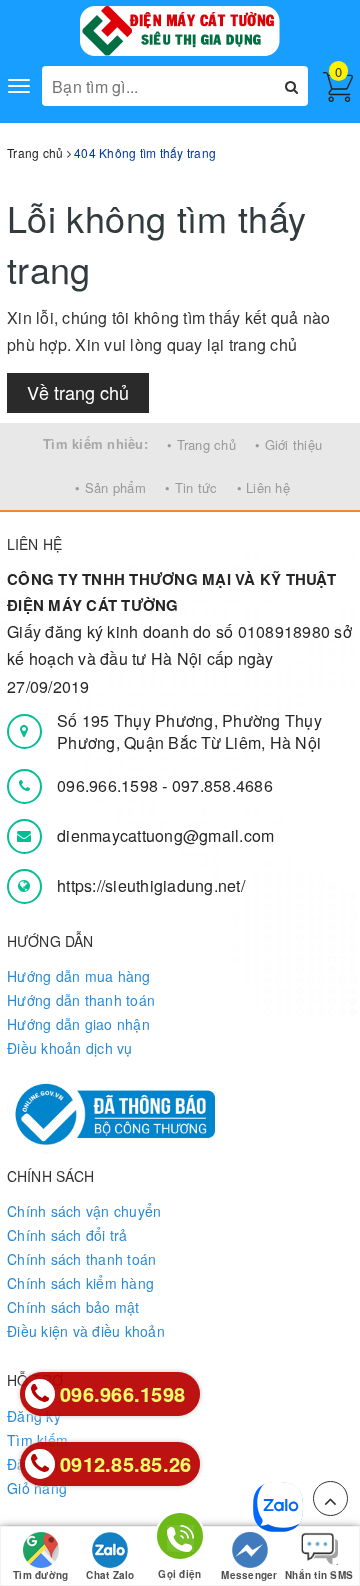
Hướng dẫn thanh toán (81, 1000)
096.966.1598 (109, 785)
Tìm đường (40, 1575)
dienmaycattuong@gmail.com (165, 835)
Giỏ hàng (37, 1488)
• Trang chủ (201, 444)
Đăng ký (34, 1416)
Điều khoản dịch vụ (70, 1048)
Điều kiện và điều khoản (86, 1331)
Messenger (249, 1575)
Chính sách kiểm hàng (80, 1283)
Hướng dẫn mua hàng (79, 976)
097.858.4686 (222, 785)
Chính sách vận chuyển (84, 1211)
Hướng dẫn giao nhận (78, 1024)
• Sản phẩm (110, 487)
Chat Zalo (110, 1575)
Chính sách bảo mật (73, 1307)
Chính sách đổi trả (67, 1235)
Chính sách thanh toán (81, 1259)
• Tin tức (191, 487)
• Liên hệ (263, 487)
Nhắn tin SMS (319, 1575)
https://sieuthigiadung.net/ (151, 885)
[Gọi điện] (180, 1539)
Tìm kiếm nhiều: (95, 443)
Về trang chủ (78, 392)
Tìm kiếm (37, 1440)
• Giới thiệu (288, 444)
